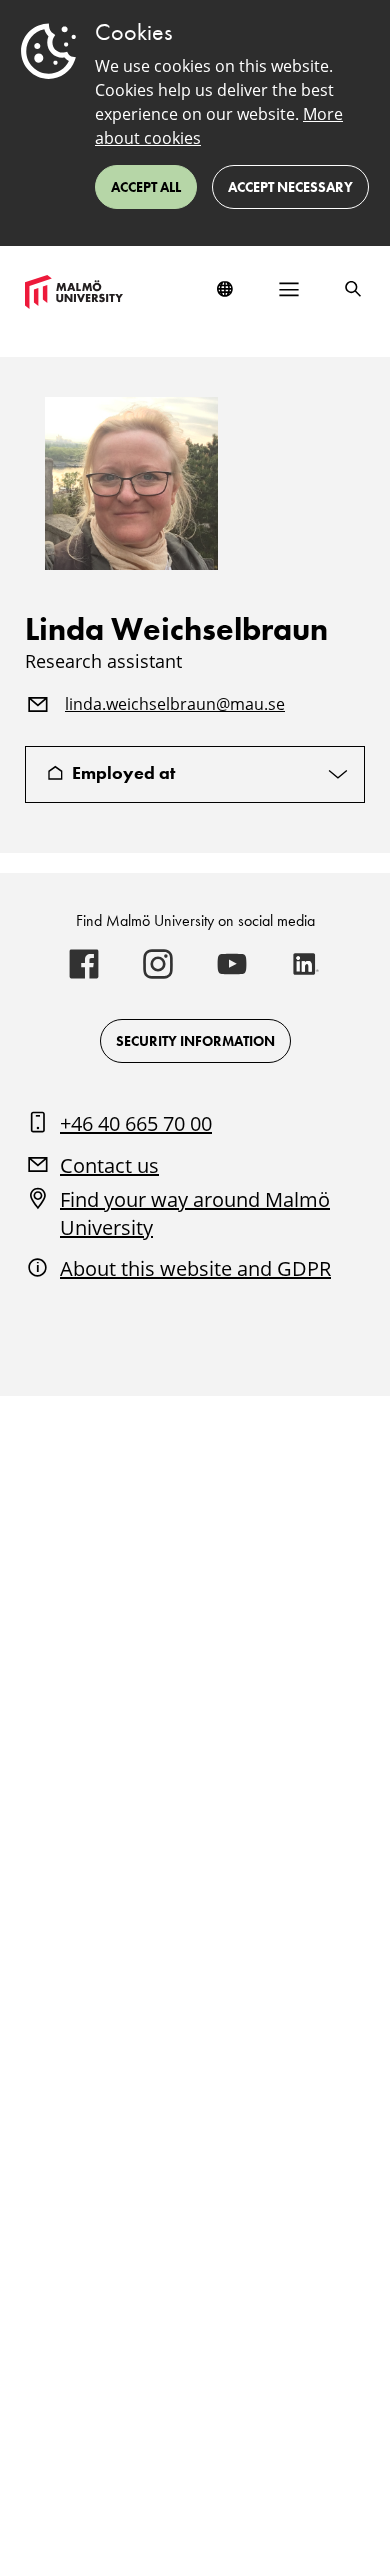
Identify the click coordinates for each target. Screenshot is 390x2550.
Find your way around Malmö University (195, 1213)
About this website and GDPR (195, 1268)
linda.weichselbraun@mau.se (175, 705)
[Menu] (289, 289)
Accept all (146, 187)
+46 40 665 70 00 (136, 1123)
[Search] (353, 289)
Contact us (109, 1165)
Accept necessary (290, 187)
